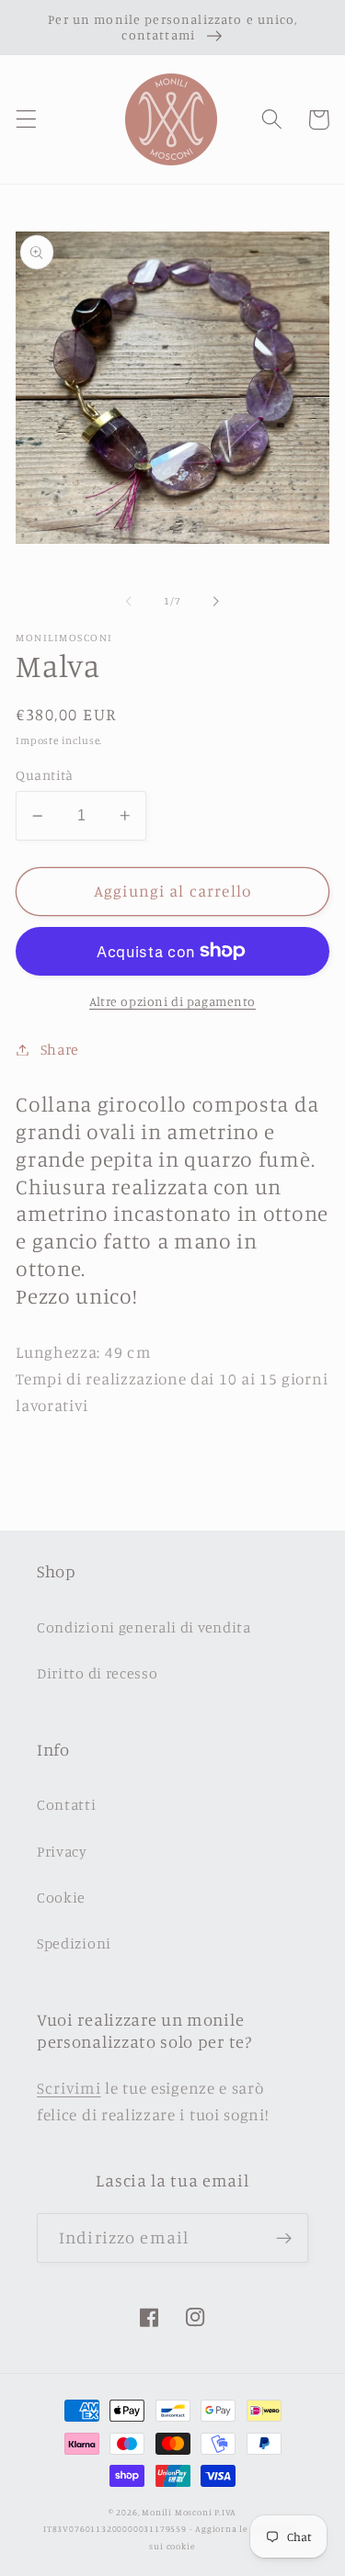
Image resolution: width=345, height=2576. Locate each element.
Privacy (62, 1851)
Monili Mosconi (177, 2512)
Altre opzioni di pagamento (172, 1001)
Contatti (67, 1804)
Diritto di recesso (97, 1673)
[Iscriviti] (284, 2238)
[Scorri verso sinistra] (129, 602)
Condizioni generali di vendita (144, 1627)
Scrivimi (69, 2088)
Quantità (45, 775)
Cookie (61, 1897)
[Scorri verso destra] (216, 602)
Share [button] (60, 1049)
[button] (26, 120)
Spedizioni (74, 1943)
